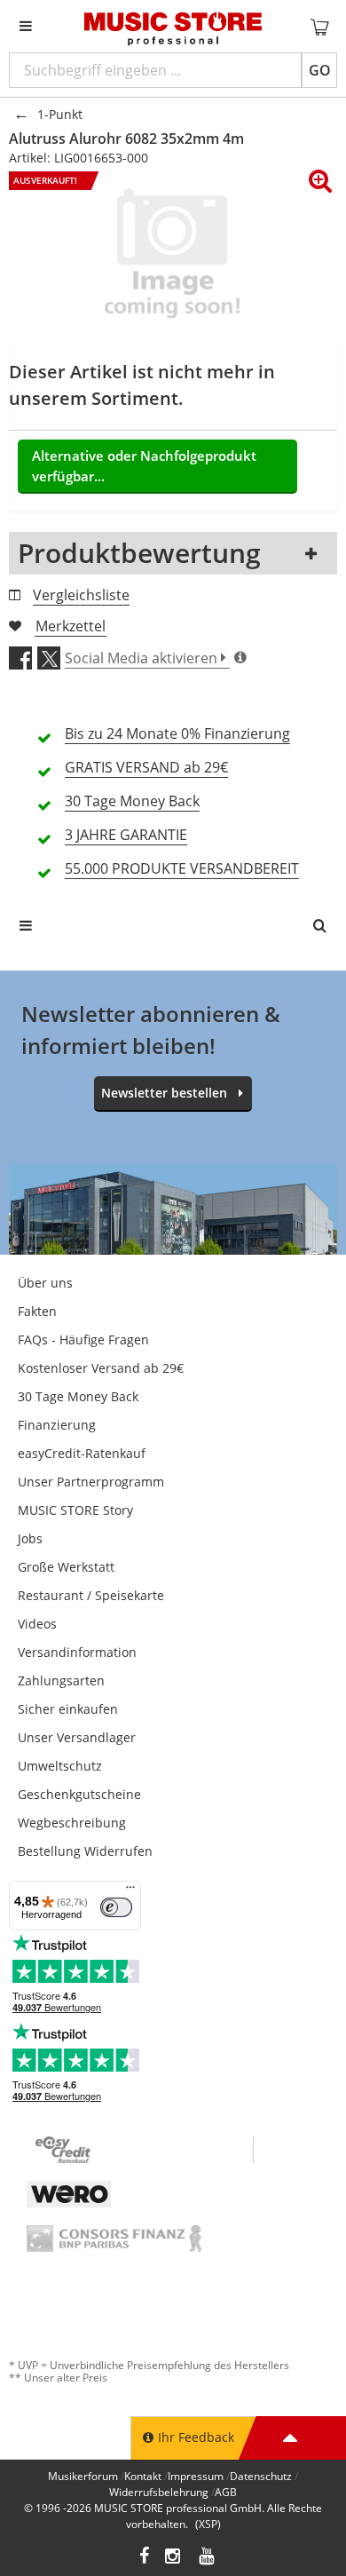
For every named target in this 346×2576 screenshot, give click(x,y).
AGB (226, 2492)
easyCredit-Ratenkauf (82, 1453)
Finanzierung (57, 1425)
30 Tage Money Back (78, 1396)
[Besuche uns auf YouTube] (208, 2558)
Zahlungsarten (61, 1680)
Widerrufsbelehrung (159, 2492)
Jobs (30, 1538)
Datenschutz (261, 2476)
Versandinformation (77, 1652)
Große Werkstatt (66, 1567)
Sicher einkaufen (68, 1709)
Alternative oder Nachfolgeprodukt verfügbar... (144, 466)
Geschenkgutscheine (79, 1794)
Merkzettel (71, 626)
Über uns (45, 1283)
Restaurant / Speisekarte (91, 1595)
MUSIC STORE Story (75, 1510)
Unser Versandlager (77, 1737)
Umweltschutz (60, 1766)
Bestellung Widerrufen (85, 1851)
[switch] (116, 1907)
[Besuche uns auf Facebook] (144, 2558)
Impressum (196, 2476)
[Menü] (130, 1891)
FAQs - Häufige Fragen (83, 1340)
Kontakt (143, 2476)
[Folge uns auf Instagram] (174, 2558)
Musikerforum (83, 2476)
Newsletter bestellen (164, 1093)
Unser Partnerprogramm (91, 1482)
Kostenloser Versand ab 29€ (101, 1368)
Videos (37, 1624)
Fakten (37, 1311)
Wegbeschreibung (72, 1823)
